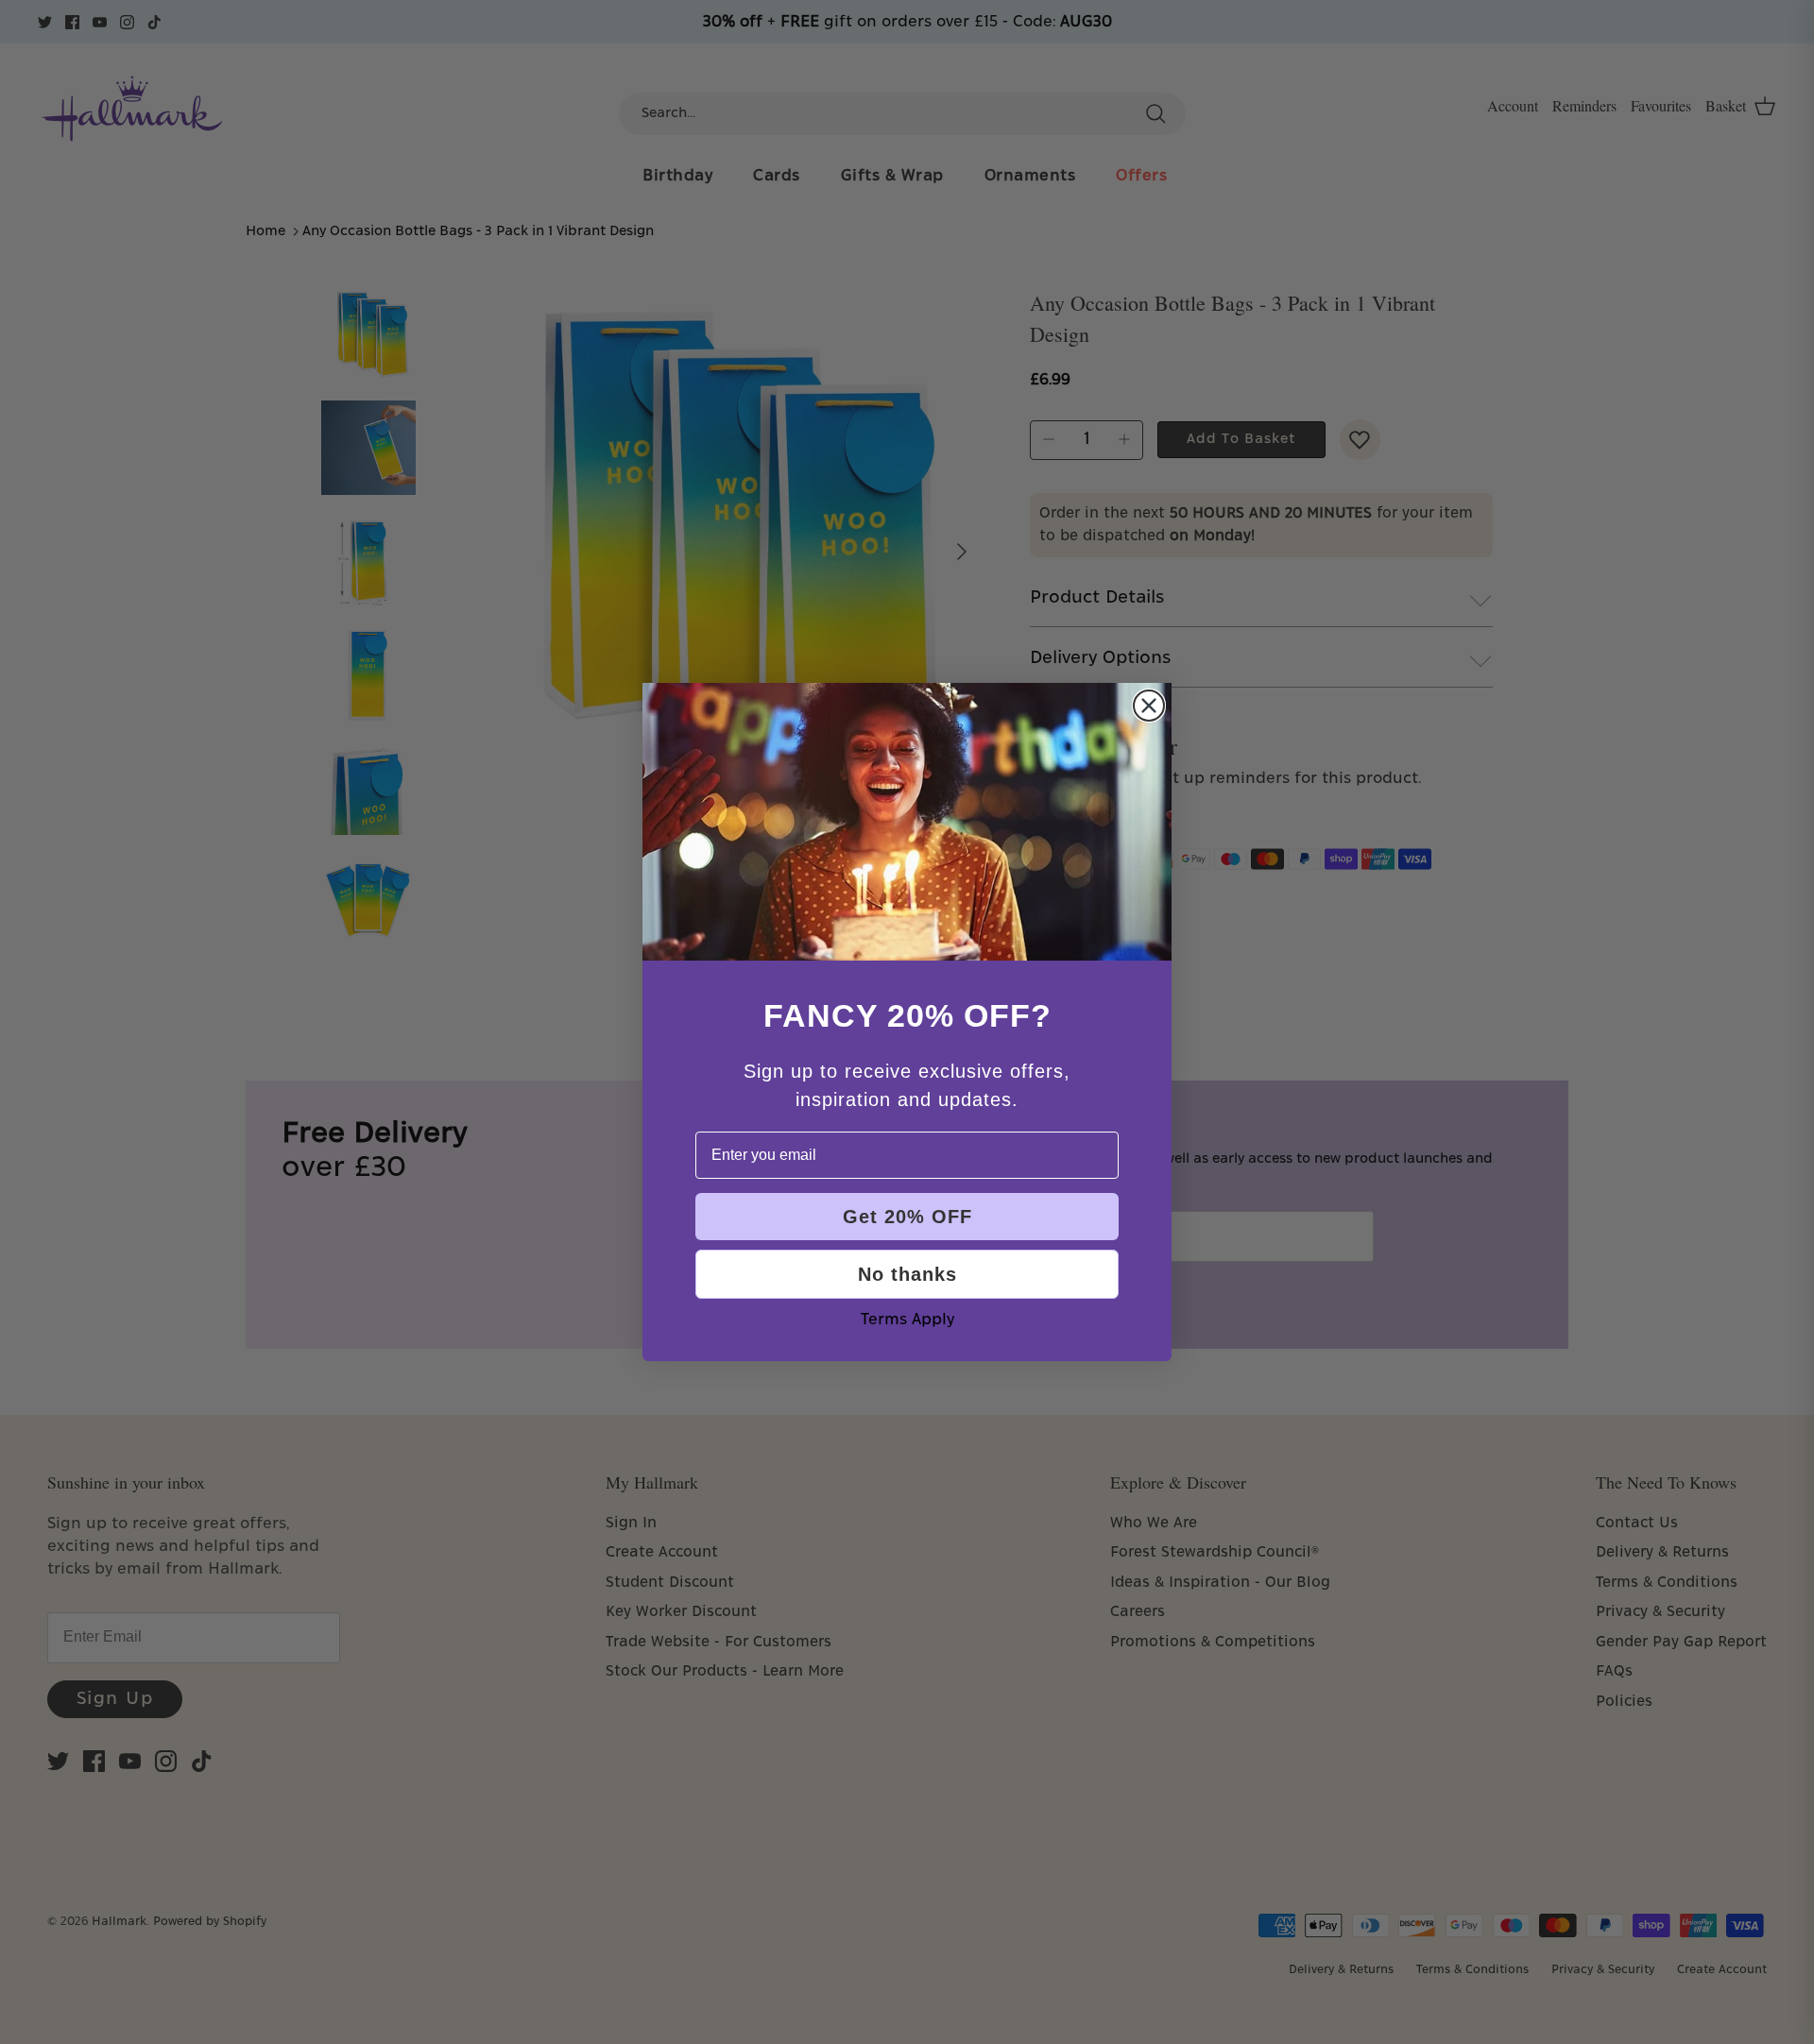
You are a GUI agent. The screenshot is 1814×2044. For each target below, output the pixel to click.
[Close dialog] (1149, 706)
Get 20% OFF (907, 1217)
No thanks (907, 1274)
